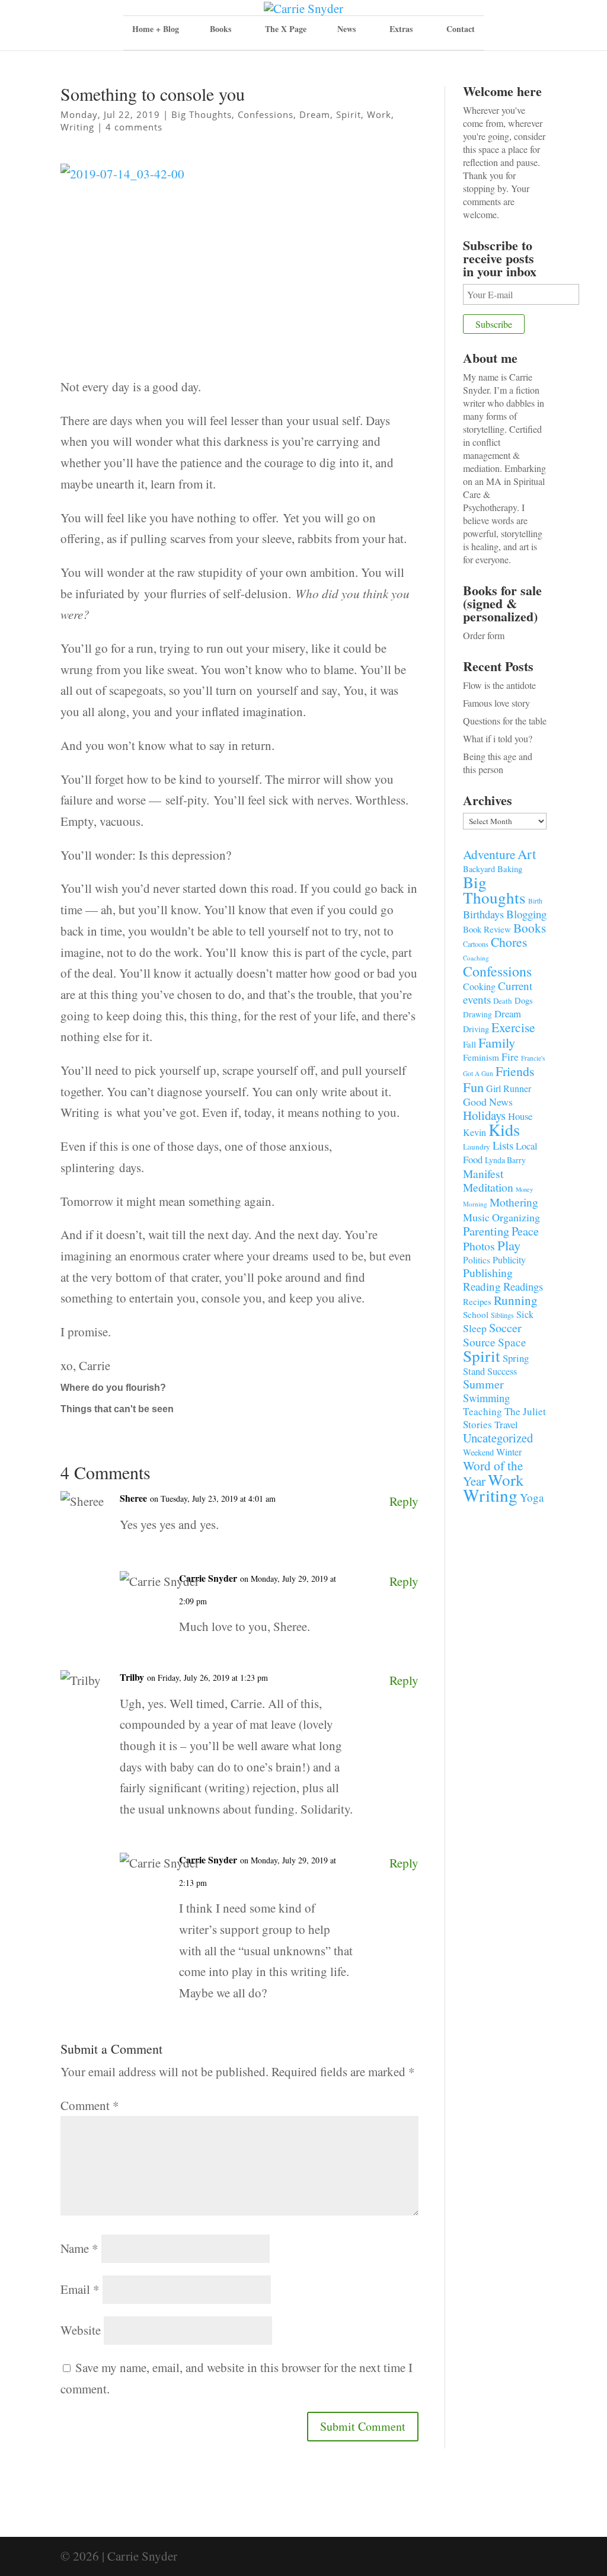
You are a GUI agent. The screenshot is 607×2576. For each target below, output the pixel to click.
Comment (90, 2105)
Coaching (476, 958)
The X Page (286, 29)
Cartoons (476, 944)
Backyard (479, 869)
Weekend (478, 1452)
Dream (315, 114)
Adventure (489, 854)
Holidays (484, 1115)
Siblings (502, 1315)
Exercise (513, 1027)
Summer (483, 1384)
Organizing (516, 1217)
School (476, 1314)
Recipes (477, 1301)
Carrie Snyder (208, 1578)
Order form (484, 635)
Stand (474, 1371)
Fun (473, 1087)
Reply (404, 1501)
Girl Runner (509, 1088)
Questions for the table (505, 721)
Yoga (532, 1497)
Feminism (481, 1057)
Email (80, 2289)
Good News (488, 1102)
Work (379, 114)
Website (81, 2330)
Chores (509, 942)
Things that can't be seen (117, 1409)
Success (502, 1371)
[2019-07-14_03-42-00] (239, 270)
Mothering (514, 1202)
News (346, 29)
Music (476, 1217)
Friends (515, 1071)
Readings (523, 1286)
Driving (476, 1029)
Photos (479, 1246)
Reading (482, 1286)
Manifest (483, 1173)
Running (516, 1300)
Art (527, 854)
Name (79, 2248)
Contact (461, 29)
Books (530, 928)
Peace (525, 1231)
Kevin (475, 1132)
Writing (77, 127)
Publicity (509, 1260)
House (520, 1116)
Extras (401, 29)
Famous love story (496, 703)
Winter (509, 1452)
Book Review (487, 929)
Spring (516, 1358)
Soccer (505, 1328)
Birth (535, 901)
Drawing (477, 1014)
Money (524, 1189)
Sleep (475, 1328)
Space (512, 1342)
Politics (477, 1260)
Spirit (349, 114)
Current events (498, 992)
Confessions (266, 114)
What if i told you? (498, 738)
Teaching (483, 1411)
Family (497, 1042)
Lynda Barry (505, 1160)
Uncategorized (498, 1438)
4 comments (134, 127)
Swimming (486, 1398)
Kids (504, 1129)
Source (479, 1342)
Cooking (479, 986)
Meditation (488, 1187)
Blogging (526, 914)
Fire (510, 1057)
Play (509, 1245)
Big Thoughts (202, 114)
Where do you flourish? (113, 1388)
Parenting (486, 1231)
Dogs (524, 1000)
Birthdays (483, 914)
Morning (475, 1204)
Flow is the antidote (499, 685)
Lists (503, 1145)
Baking (510, 869)
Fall (469, 1044)
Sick (525, 1314)
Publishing (488, 1273)
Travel (506, 1424)
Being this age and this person (498, 763)
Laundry (477, 1147)
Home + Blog (156, 29)
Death (503, 1001)
